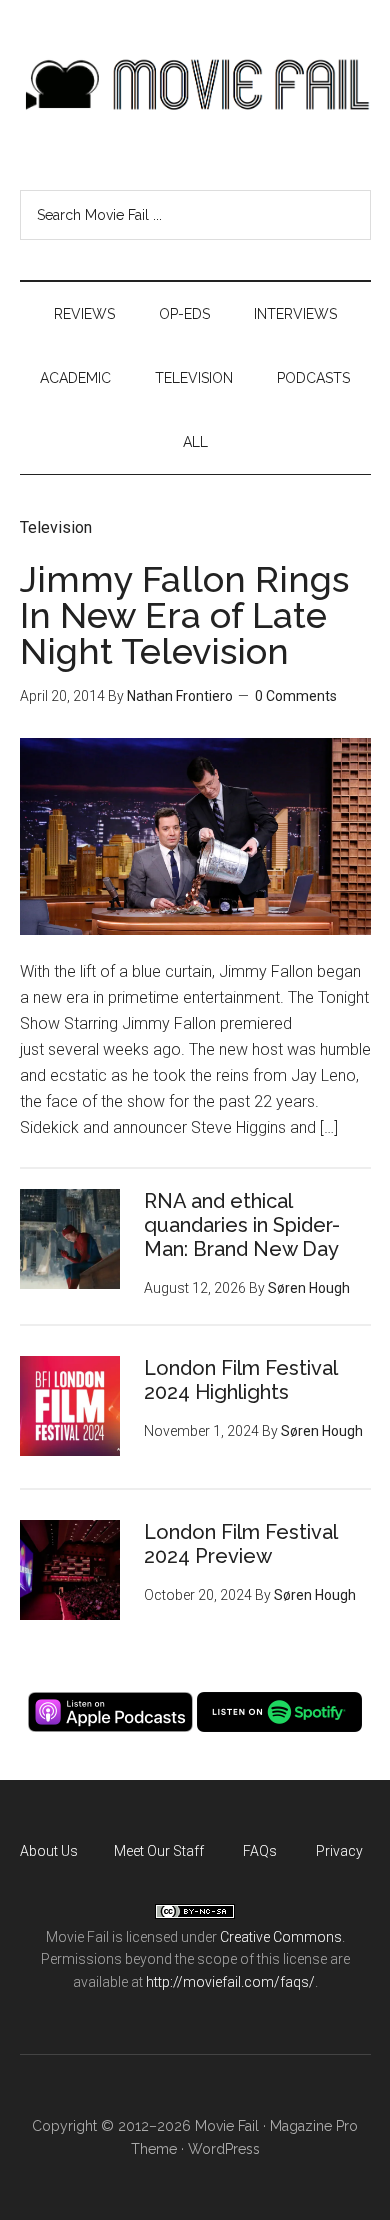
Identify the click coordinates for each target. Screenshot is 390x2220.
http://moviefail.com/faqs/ (230, 1982)
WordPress (224, 2149)
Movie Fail (195, 85)
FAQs (260, 1851)
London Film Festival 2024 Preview (240, 1544)
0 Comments (296, 696)
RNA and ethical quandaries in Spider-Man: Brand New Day (242, 1225)
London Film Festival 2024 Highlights (240, 1380)
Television (56, 527)
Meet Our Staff (159, 1851)
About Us (49, 1851)
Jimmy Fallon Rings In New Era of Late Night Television (184, 615)
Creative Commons (281, 1937)
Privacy (339, 1851)
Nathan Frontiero (180, 696)
